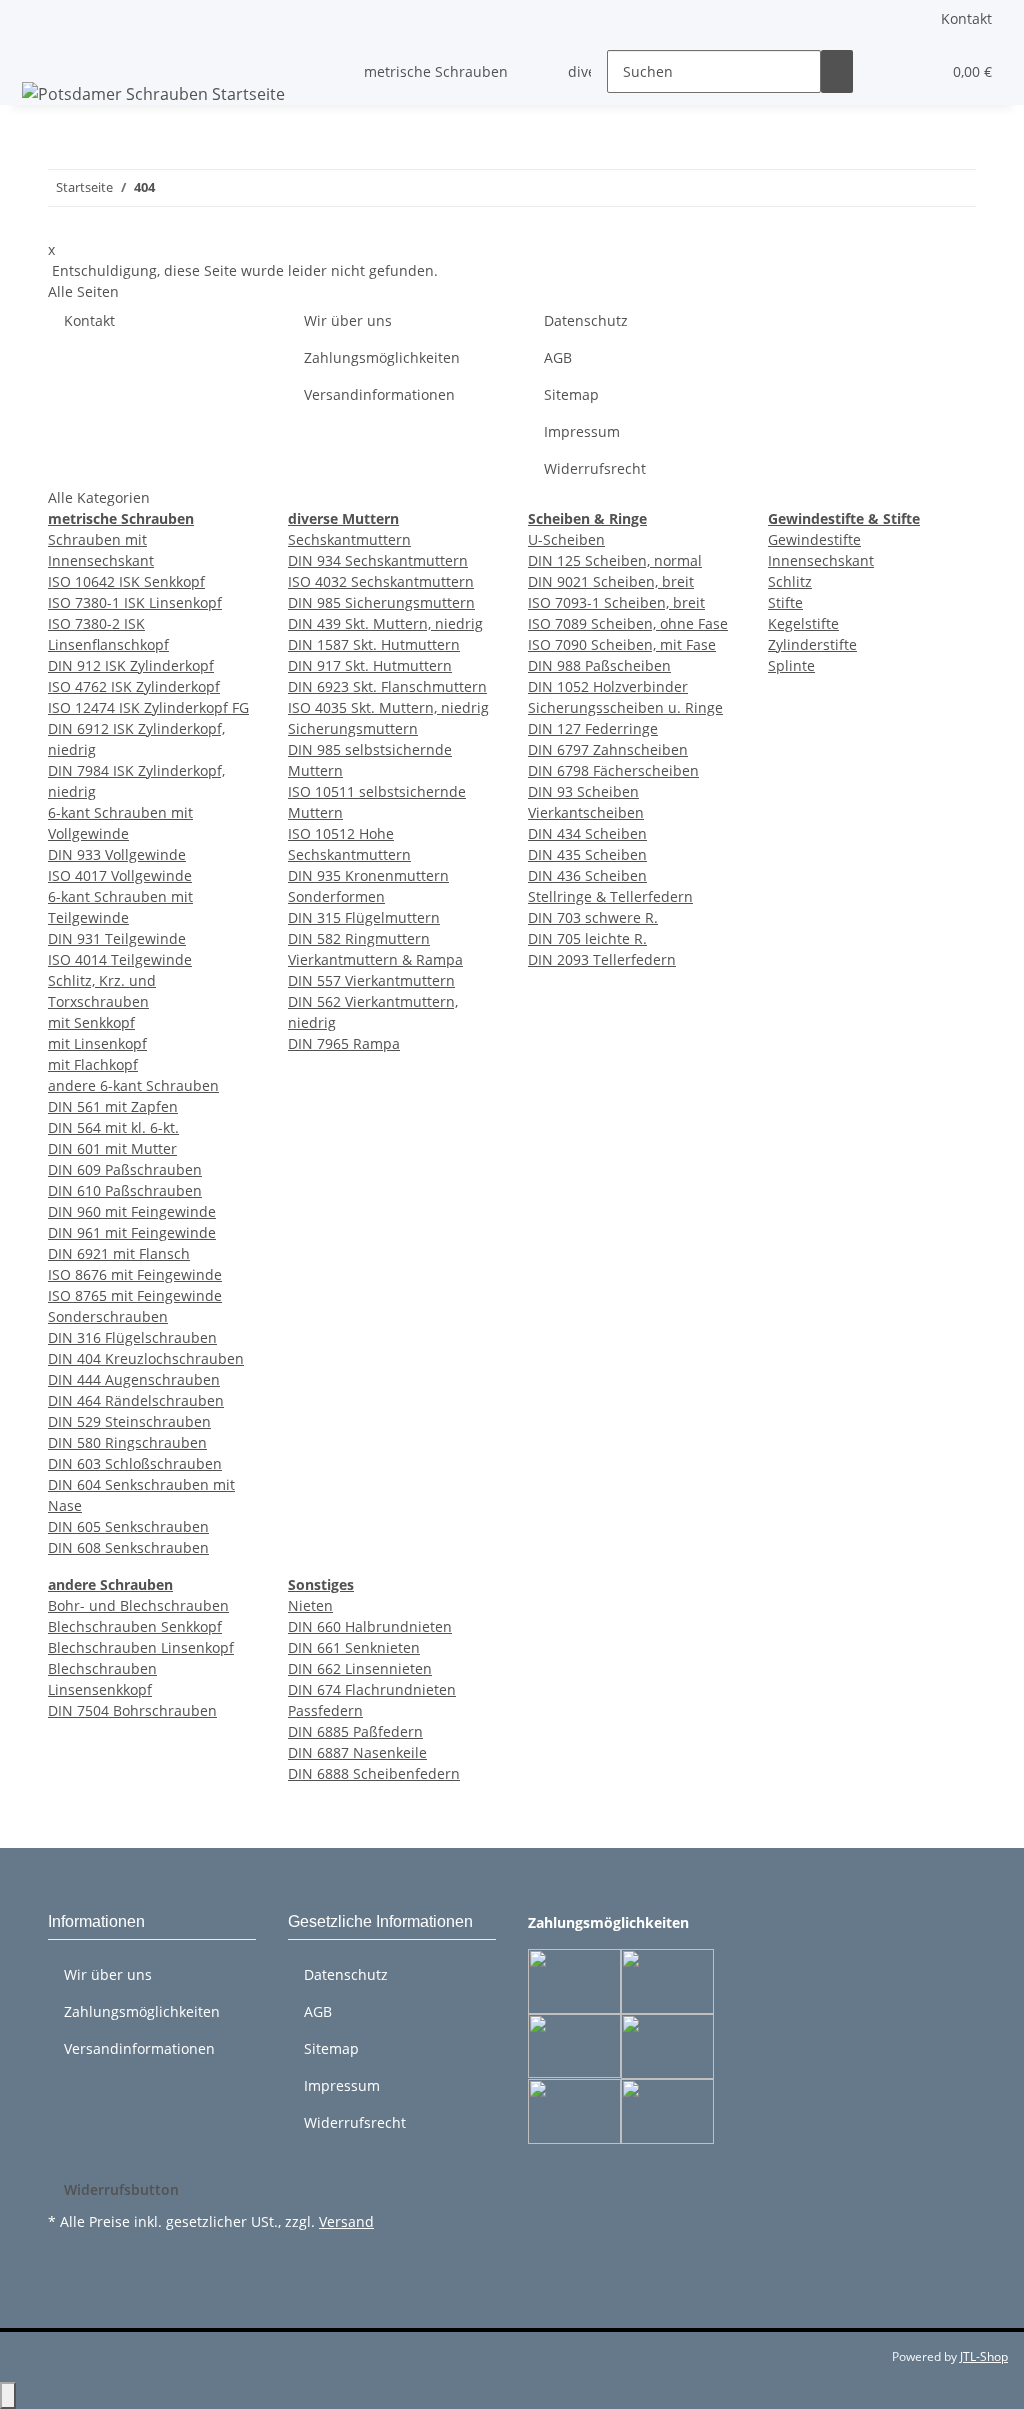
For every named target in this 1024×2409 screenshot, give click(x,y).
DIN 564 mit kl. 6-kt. (113, 1127)
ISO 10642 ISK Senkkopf (126, 581)
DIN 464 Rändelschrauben (136, 1400)
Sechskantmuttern (349, 539)
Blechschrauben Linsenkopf (141, 1647)
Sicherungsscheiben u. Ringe (625, 707)
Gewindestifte (814, 539)
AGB (558, 357)
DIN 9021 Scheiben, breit (611, 581)
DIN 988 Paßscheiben (599, 665)
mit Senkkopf (91, 1022)
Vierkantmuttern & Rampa (375, 959)
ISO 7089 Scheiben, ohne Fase (628, 623)
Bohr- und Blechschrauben (138, 1605)
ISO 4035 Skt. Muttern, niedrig (388, 707)
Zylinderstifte (812, 644)
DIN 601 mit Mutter (112, 1148)
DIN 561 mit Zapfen (113, 1106)
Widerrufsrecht (595, 468)
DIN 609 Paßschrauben (125, 1169)
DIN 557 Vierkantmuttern (371, 980)
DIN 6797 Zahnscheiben (608, 749)
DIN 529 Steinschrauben (129, 1421)
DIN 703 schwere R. (593, 917)
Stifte (785, 602)
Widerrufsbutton (121, 2189)
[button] (885, 71)
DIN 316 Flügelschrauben (132, 1337)
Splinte (791, 665)
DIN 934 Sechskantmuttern (378, 560)
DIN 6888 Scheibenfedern (374, 1773)
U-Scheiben (566, 539)
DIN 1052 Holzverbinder (608, 686)
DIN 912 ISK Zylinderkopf (131, 665)
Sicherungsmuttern (353, 728)
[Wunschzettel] (917, 71)
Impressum (582, 431)
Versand (346, 2221)
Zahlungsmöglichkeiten (382, 357)
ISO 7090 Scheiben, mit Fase (622, 644)
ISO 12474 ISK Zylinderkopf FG (148, 707)
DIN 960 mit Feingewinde (132, 1211)
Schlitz (790, 581)
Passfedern (325, 1710)
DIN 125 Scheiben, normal (615, 560)
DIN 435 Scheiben (587, 854)
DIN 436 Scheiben (587, 875)
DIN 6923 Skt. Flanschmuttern (387, 686)
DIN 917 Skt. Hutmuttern (370, 665)
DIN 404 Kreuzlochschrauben (146, 1358)
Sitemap (571, 394)
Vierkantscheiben (586, 812)
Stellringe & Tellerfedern (610, 896)
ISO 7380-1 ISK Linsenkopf (135, 602)
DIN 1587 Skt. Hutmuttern (374, 644)
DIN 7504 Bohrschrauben (132, 1710)
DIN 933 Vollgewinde (117, 854)
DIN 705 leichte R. (587, 938)
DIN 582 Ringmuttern (359, 938)
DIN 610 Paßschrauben (125, 1190)
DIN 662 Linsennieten (360, 1668)
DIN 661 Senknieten (354, 1647)
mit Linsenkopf (97, 1043)
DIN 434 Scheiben (587, 833)
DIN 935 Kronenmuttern (368, 875)
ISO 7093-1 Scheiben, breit (616, 602)
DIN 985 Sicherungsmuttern (381, 602)
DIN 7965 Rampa (344, 1043)
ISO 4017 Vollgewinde (120, 875)
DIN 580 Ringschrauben (127, 1442)
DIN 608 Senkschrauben (128, 1547)
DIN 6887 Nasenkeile (357, 1752)
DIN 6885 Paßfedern (355, 1731)
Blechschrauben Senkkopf (135, 1626)
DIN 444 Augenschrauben (134, 1379)
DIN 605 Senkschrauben (128, 1526)
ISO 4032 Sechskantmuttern (381, 581)
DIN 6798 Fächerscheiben (613, 770)
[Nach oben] (8, 2395)
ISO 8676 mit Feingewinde (135, 1274)
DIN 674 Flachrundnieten (372, 1689)
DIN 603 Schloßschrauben (135, 1463)
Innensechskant (821, 560)
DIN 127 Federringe (593, 728)
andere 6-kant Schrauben (133, 1085)
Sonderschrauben (108, 1316)
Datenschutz (586, 320)
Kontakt (966, 18)
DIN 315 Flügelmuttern (364, 917)
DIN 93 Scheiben (583, 791)
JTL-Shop (984, 2356)
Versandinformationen (379, 394)
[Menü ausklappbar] (41, 54)
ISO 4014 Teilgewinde (120, 959)
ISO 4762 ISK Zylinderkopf (134, 686)
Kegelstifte (803, 623)
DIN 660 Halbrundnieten (370, 1626)
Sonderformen (336, 896)
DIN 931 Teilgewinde (117, 938)
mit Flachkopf (93, 1064)
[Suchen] (837, 71)
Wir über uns (348, 320)
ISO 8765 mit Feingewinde (135, 1295)
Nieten (310, 1605)
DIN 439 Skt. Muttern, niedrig (385, 623)
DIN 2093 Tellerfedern (602, 959)
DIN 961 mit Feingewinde (132, 1232)
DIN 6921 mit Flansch (119, 1253)
